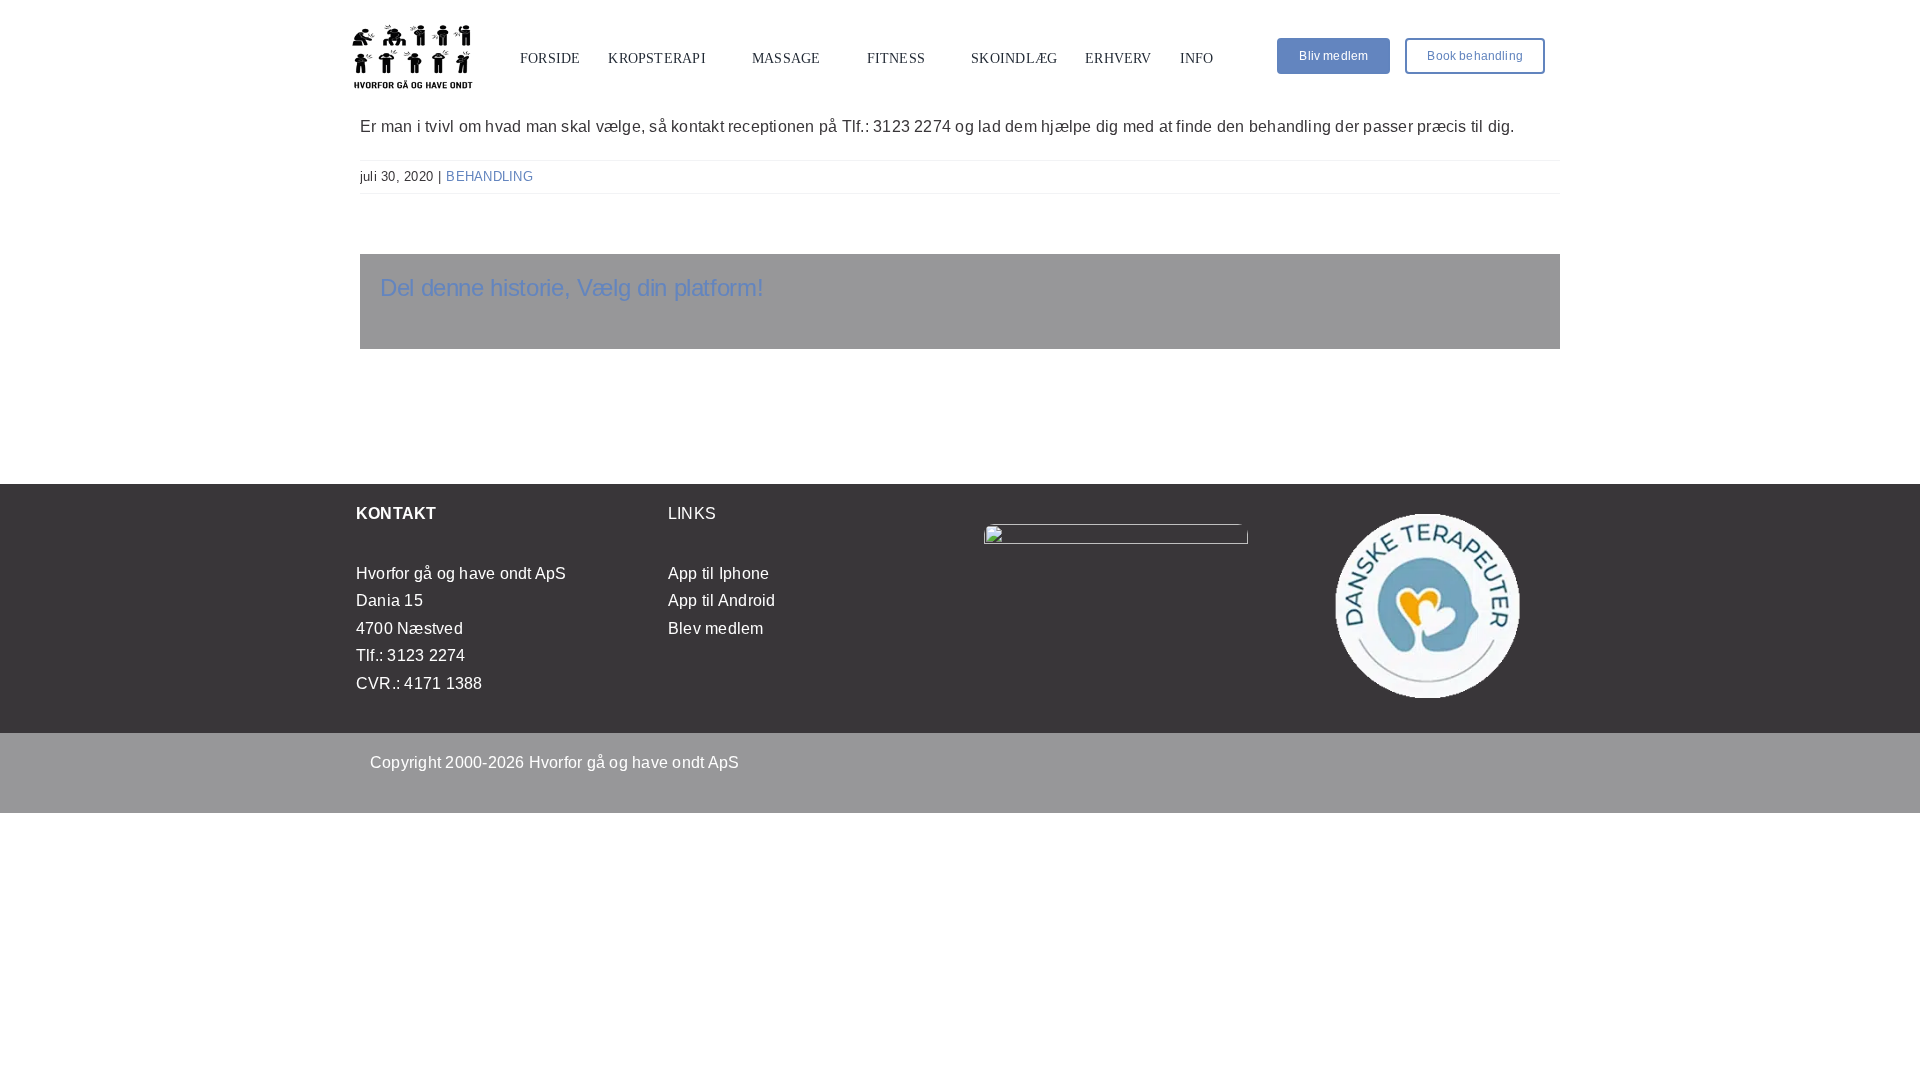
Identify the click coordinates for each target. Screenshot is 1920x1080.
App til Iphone (718, 573)
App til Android (722, 600)
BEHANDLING (489, 176)
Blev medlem (716, 628)
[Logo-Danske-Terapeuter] (1428, 521)
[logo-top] (413, 29)
